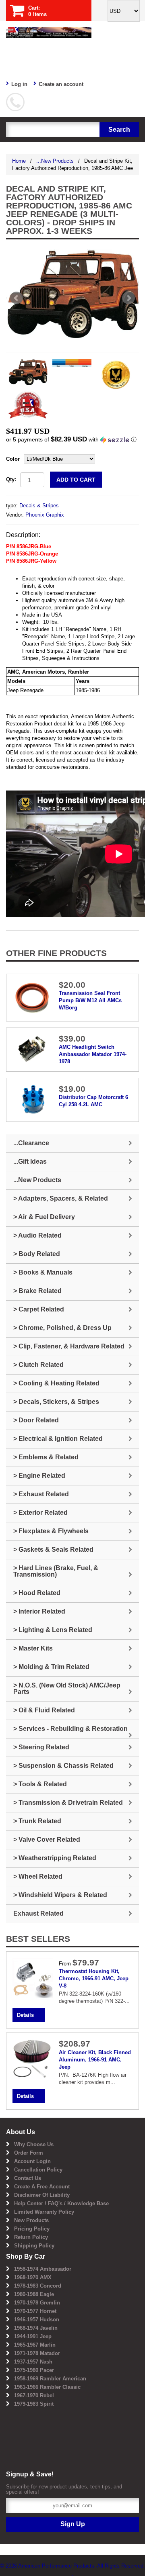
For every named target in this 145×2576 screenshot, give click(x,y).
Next (128, 298)
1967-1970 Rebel (34, 2395)
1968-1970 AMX (33, 2277)
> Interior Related (39, 1611)
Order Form (29, 2153)
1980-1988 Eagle (34, 2294)
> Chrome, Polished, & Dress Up (62, 1328)
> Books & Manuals (43, 1272)
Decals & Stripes (39, 506)
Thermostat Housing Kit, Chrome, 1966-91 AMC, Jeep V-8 (94, 1978)
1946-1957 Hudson (37, 2320)
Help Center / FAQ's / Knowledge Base (61, 2203)
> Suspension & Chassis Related (63, 1766)
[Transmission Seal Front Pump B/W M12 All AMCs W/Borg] (33, 997)
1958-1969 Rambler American (50, 2379)
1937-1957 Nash (33, 2362)
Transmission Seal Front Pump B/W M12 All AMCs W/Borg (90, 1000)
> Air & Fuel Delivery (44, 1217)
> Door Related (36, 1420)
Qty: (11, 479)
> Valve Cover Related (47, 1840)
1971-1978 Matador (37, 2353)
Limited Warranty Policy (44, 2212)
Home (19, 161)
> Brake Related (37, 1291)
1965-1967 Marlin (35, 2345)
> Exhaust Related (41, 1494)
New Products (31, 2220)
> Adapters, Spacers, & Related (61, 1198)
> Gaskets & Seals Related (53, 1549)
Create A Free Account (42, 2187)
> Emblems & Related (46, 1457)
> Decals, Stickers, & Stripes (56, 1402)
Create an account (61, 84)
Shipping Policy (34, 2246)
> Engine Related (39, 1476)
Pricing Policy (32, 2229)
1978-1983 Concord (38, 2286)
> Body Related (37, 1254)
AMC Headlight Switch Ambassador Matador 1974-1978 (93, 1054)
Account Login (32, 2161)
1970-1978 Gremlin (37, 2303)
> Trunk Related (37, 1821)
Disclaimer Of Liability (42, 2195)
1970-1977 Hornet (35, 2311)
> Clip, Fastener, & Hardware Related (69, 1346)
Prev (17, 298)
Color (13, 459)
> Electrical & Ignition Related (58, 1439)
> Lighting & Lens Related (53, 1630)
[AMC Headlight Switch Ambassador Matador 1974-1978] (33, 1048)
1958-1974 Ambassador (43, 2269)
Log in (19, 84)
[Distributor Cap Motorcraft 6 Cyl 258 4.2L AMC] (33, 1099)
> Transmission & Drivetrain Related (68, 1803)
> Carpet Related (39, 1309)
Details (25, 2015)
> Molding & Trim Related (51, 1667)
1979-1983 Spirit (34, 2404)
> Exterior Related (40, 1513)
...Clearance (31, 1143)
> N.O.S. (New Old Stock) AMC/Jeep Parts (67, 1688)
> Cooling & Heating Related (56, 1383)
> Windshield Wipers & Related (60, 1895)
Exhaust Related (38, 1913)
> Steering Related (41, 1747)
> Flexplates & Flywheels (51, 1531)
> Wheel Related (38, 1876)
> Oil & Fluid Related (44, 1710)
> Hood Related (37, 1593)
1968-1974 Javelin (36, 2328)
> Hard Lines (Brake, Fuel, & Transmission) (56, 1571)
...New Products (55, 161)
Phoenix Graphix (45, 515)
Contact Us (28, 2178)
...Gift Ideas (30, 1161)
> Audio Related (37, 1235)
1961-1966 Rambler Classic (47, 2387)
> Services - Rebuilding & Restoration (70, 1729)
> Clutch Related (38, 1365)
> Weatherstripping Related (55, 1858)
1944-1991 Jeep (33, 2336)
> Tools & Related (40, 1784)
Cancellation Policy (38, 2170)
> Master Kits (33, 1648)
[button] (72, 440)
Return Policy (31, 2237)
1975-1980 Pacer (34, 2370)
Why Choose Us (34, 2144)
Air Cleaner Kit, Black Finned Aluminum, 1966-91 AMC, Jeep (95, 2060)
